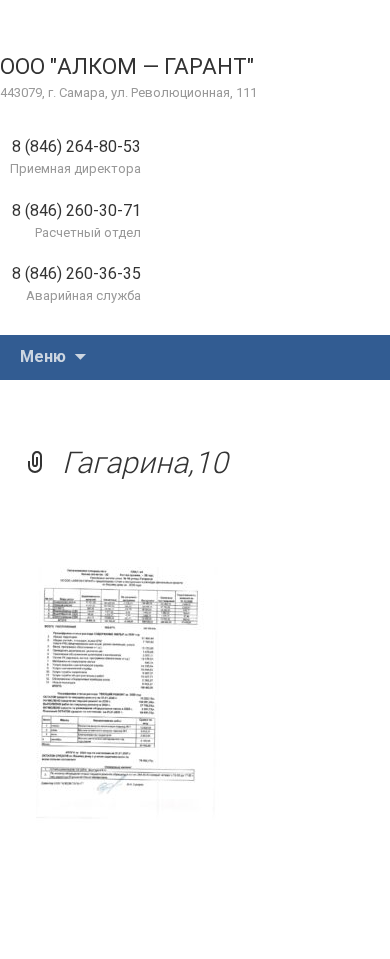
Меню (43, 356)
